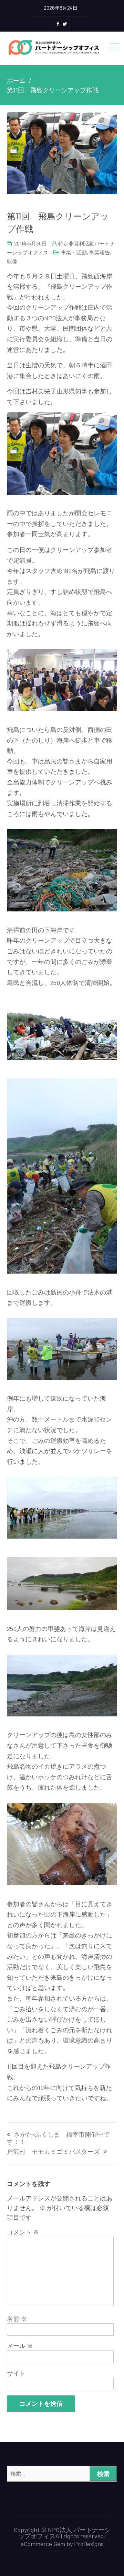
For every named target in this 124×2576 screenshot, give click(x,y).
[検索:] (62, 2473)
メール (20, 2346)
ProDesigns (89, 2544)
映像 (12, 261)
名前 (17, 2319)
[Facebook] (58, 24)
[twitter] (65, 24)
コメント (23, 2232)
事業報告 (100, 252)
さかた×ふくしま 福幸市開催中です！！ (58, 2138)
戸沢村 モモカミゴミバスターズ (53, 2152)
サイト (16, 2373)
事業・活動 (74, 252)
